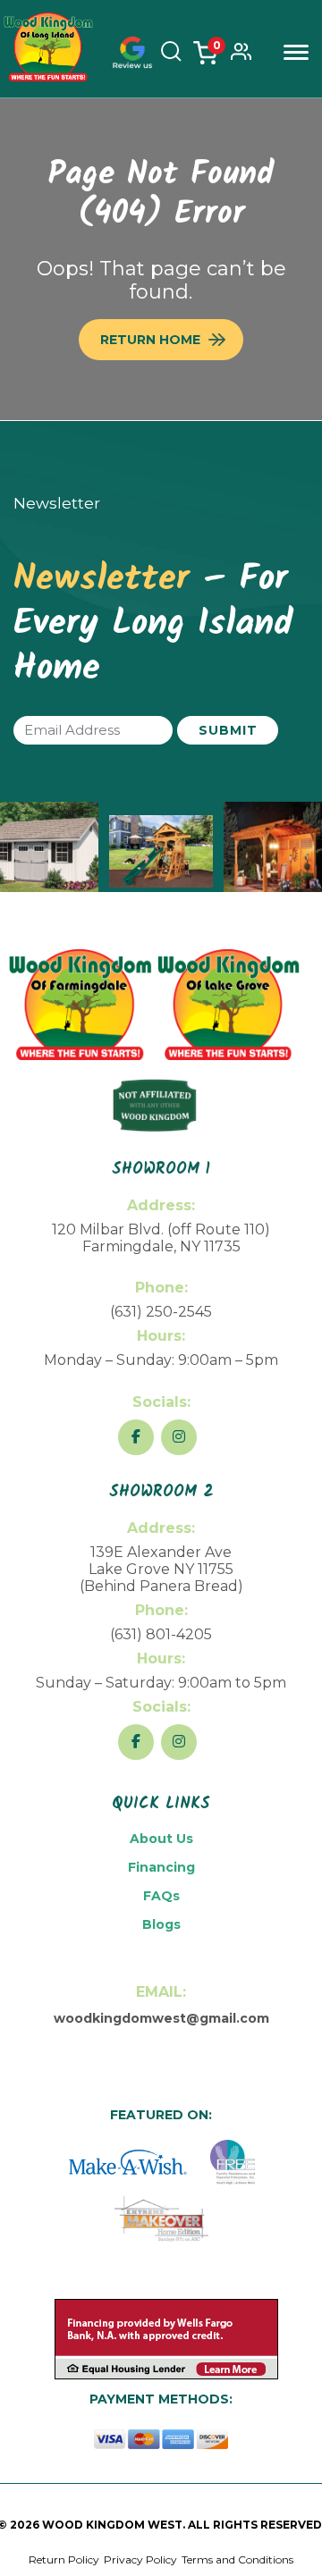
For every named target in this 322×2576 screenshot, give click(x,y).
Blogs (161, 1924)
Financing (161, 1867)
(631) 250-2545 (161, 1312)
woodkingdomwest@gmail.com (161, 2018)
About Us (161, 1839)
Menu (296, 53)
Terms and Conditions (237, 2559)
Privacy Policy (140, 2559)
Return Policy (64, 2559)
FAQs (161, 1896)
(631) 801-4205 (161, 1634)
